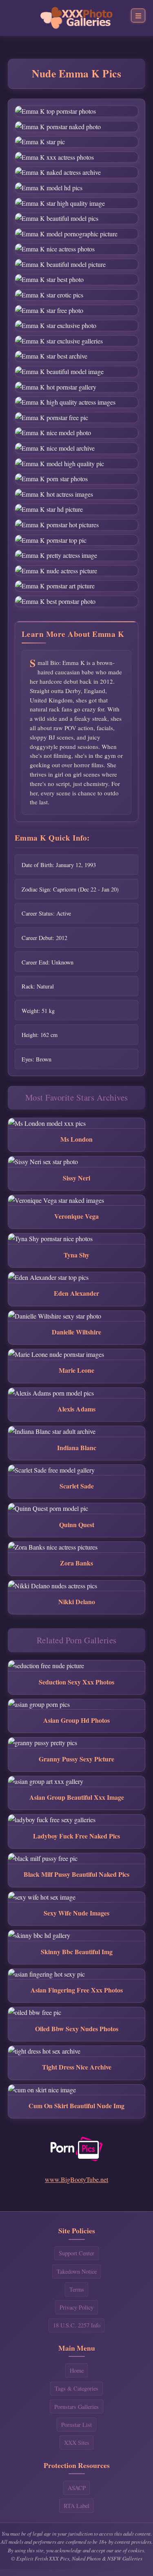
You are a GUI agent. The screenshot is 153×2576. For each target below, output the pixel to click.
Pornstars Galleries (76, 2407)
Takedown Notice (77, 2271)
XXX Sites (77, 2443)
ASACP (77, 2488)
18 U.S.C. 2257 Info (77, 2325)
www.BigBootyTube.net (76, 2179)
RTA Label (76, 2506)
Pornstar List (76, 2425)
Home (77, 2370)
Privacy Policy (76, 2307)
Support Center (76, 2253)
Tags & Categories (76, 2388)
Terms (77, 2289)
